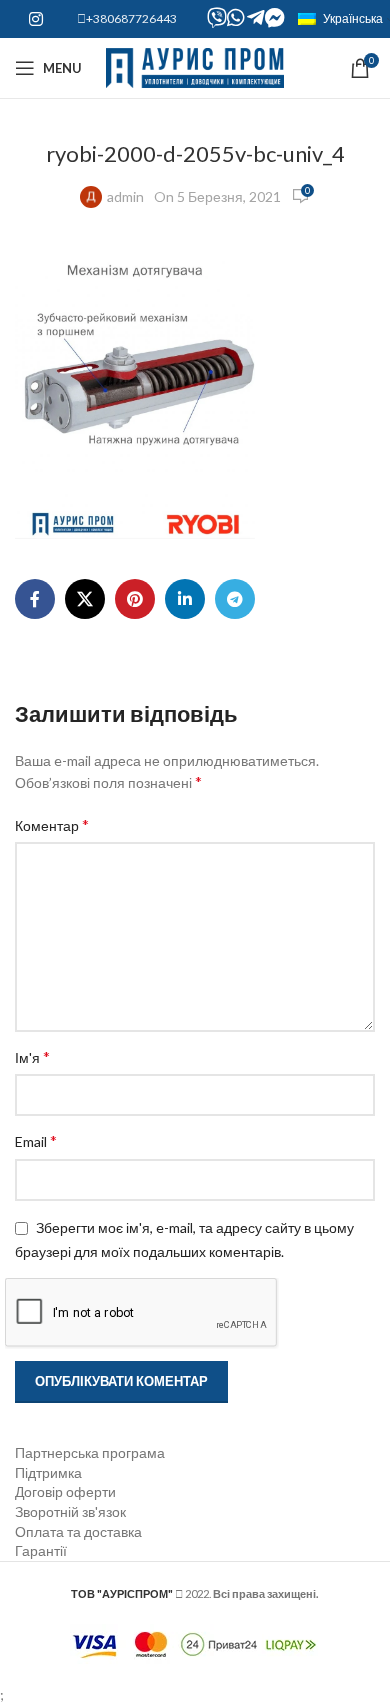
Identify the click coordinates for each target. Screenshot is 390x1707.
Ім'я (32, 1056)
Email (36, 1140)
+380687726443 (131, 18)
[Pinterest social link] (135, 599)
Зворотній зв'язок (70, 1511)
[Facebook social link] (35, 599)
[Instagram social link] (35, 19)
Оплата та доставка (78, 1531)
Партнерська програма (90, 1452)
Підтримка (48, 1472)
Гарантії (41, 1550)
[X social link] (85, 599)
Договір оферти (65, 1491)
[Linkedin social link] (185, 599)
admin (125, 196)
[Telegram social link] (235, 599)
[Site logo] (195, 66)
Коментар (52, 824)
